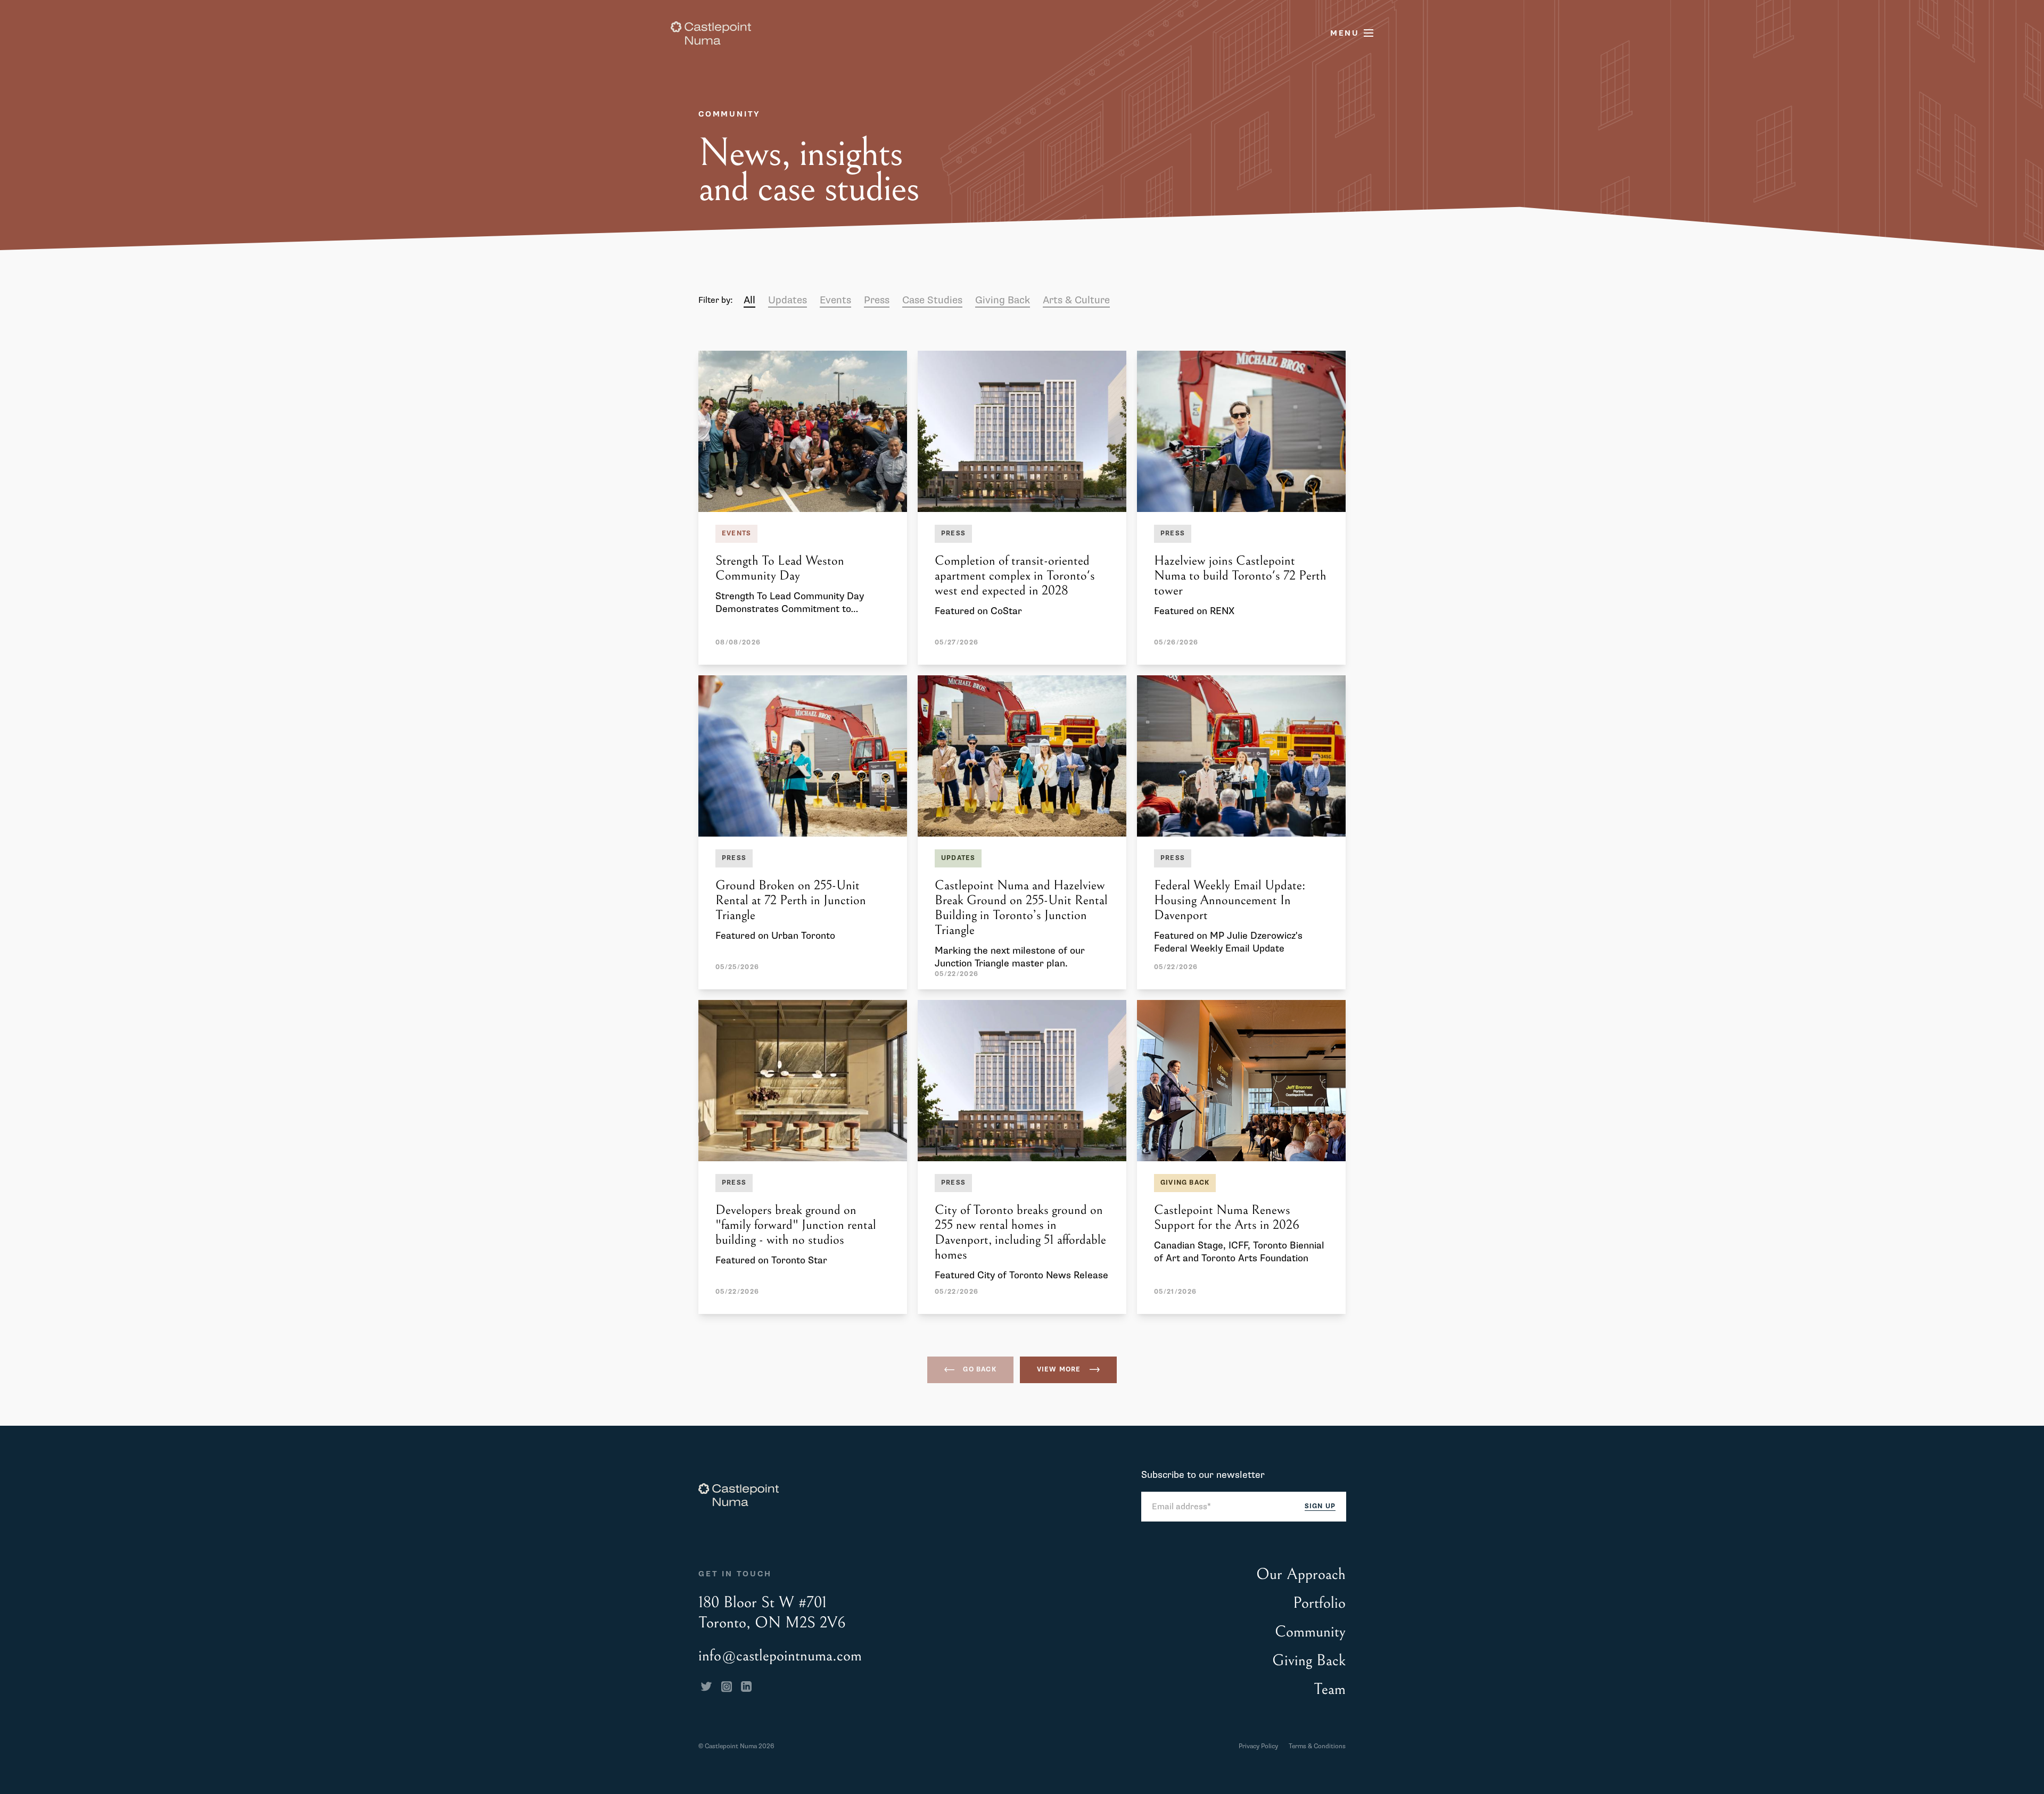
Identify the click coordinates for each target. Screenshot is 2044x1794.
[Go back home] (711, 33)
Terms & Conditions (1317, 1746)
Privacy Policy (1258, 1746)
